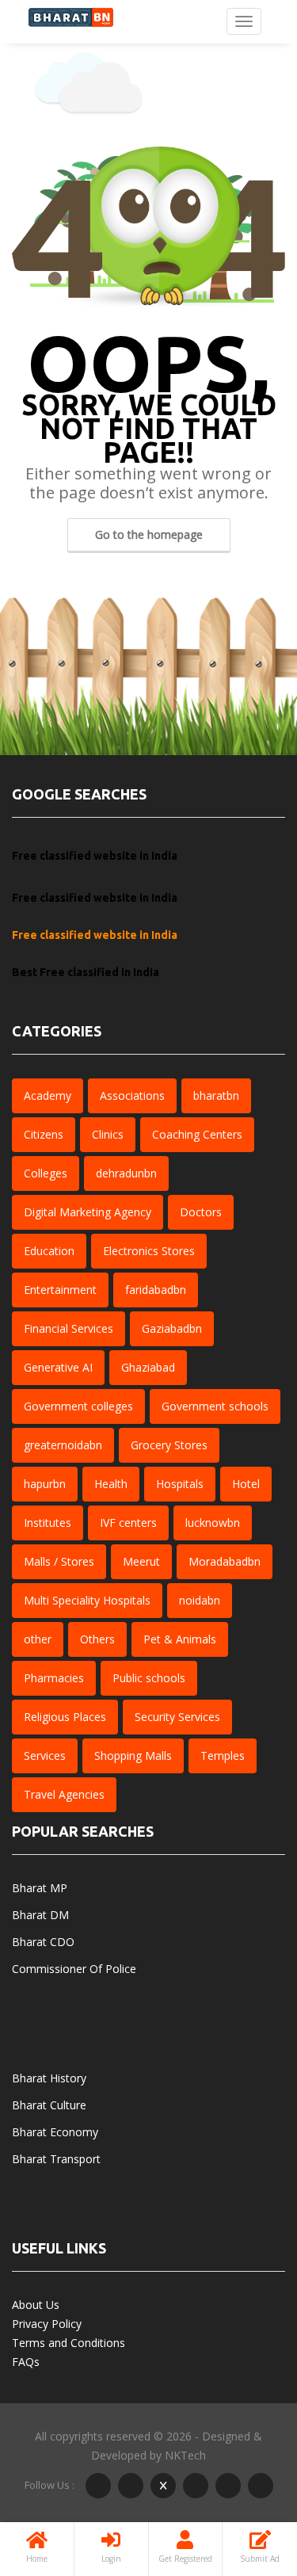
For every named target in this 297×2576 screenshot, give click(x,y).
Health (111, 1484)
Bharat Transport (56, 2159)
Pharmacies (54, 1678)
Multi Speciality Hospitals (87, 1600)
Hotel (246, 1484)
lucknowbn (213, 1523)
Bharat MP (40, 1888)
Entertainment (60, 1290)
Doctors (201, 1212)
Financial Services (69, 1328)
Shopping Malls (133, 1755)
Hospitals (180, 1484)
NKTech (185, 2455)
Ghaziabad (148, 1367)
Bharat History (49, 2078)
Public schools (149, 1678)
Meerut (141, 1561)
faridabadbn (156, 1290)
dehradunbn (126, 1173)
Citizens (44, 1134)
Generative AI (58, 1367)
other (38, 1639)
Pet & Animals (180, 1639)
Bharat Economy (55, 2132)
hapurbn (45, 1484)
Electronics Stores (149, 1251)
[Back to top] (246, 2477)
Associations (132, 1095)
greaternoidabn (63, 1445)
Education (49, 1251)
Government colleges (78, 1406)
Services (45, 1755)
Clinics (108, 1134)
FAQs (26, 2362)
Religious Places (65, 1717)
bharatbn (216, 1095)
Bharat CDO (43, 1942)
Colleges (46, 1173)
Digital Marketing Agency (88, 1212)
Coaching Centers (197, 1134)
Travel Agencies (64, 1794)
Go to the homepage (149, 534)
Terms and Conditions (69, 2343)
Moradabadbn (225, 1561)
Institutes (48, 1523)
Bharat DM (40, 1915)
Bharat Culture (49, 2105)
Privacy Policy (47, 2324)
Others (97, 1639)
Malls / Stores (59, 1561)
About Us (36, 2305)
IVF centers (128, 1523)
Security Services (177, 1717)
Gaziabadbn (172, 1328)
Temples (223, 1755)
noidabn (200, 1600)
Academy (48, 1095)
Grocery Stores (169, 1445)
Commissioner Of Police (74, 1969)
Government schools (215, 1406)
